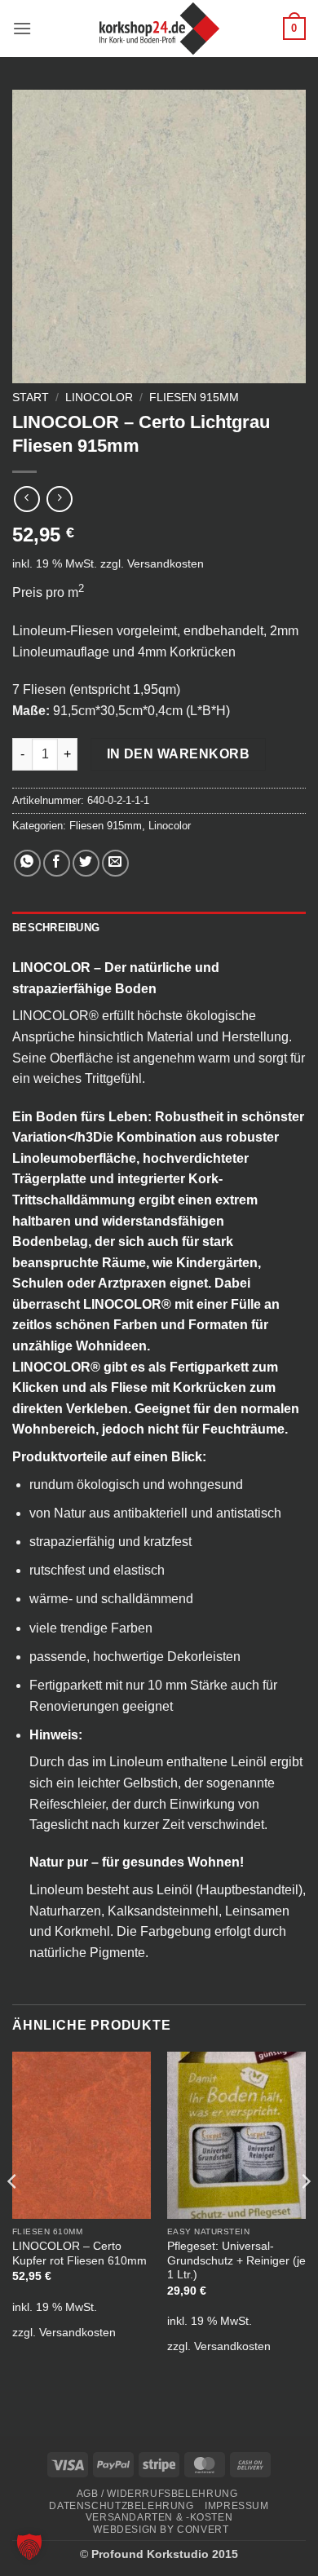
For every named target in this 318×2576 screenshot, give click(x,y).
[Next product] (26, 499)
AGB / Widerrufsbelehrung (157, 2494)
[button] (22, 28)
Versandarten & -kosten (159, 2517)
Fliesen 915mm (194, 398)
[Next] (305, 2213)
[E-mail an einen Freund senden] (115, 863)
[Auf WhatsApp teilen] (27, 863)
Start (31, 398)
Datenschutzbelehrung (121, 2506)
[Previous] (13, 2213)
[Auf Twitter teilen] (86, 863)
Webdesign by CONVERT (161, 2530)
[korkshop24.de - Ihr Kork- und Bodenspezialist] (159, 29)
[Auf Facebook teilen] (57, 863)
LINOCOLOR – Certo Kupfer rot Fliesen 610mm (79, 2253)
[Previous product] (59, 499)
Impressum (237, 2506)
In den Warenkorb (178, 754)
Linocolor (99, 398)
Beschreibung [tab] (56, 928)
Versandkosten (166, 563)
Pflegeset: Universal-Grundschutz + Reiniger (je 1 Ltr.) (236, 2260)
